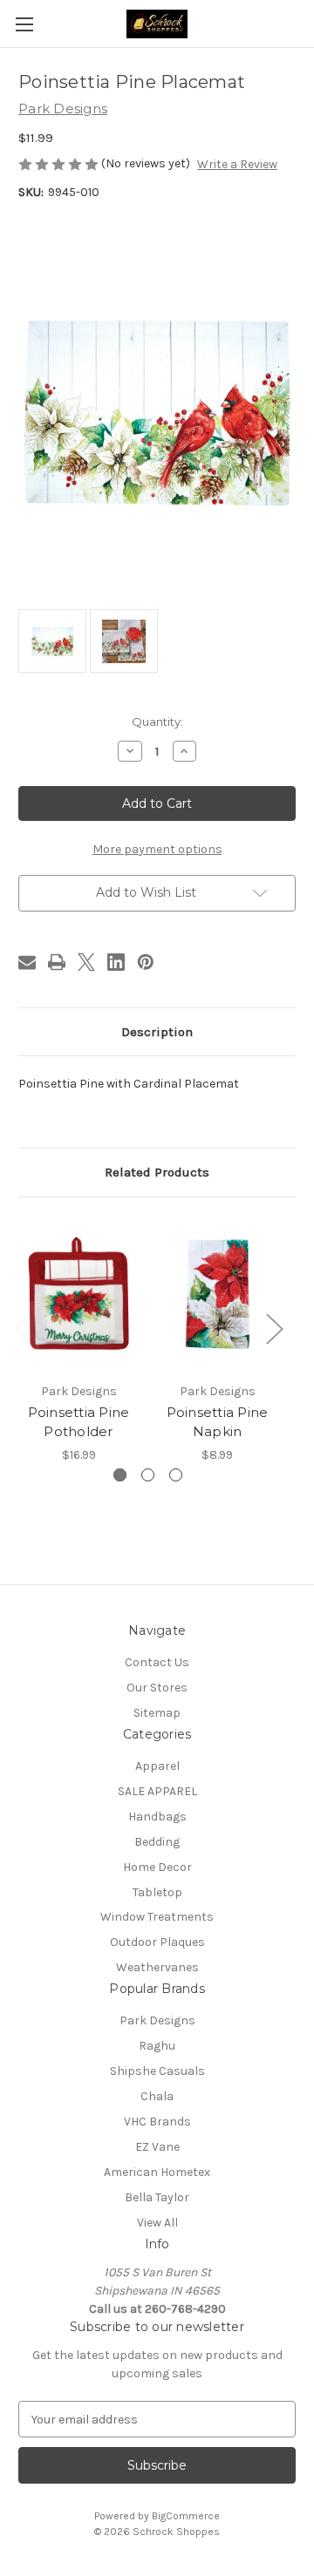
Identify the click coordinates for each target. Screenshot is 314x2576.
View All (157, 2223)
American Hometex (157, 2172)
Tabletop (157, 1892)
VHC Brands (157, 2122)
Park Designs (157, 2020)
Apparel (157, 1766)
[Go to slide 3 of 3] (176, 1475)
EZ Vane (157, 2147)
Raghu (157, 2046)
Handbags (157, 1817)
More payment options (157, 849)
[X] (86, 962)
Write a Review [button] (237, 164)
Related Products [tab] (157, 1172)
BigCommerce (186, 2516)
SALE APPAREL (157, 1791)
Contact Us (157, 1662)
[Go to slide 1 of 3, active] (120, 1475)
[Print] (57, 962)
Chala (157, 2096)
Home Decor (157, 1867)
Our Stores (157, 1688)
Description (157, 1032)
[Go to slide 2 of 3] (148, 1475)
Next (274, 1328)
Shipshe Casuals (157, 2071)
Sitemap (157, 1713)
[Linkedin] (116, 962)
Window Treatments (157, 1917)
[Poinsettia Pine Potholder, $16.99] (78, 1294)
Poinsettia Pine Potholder (79, 1422)
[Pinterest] (146, 962)
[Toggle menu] (24, 24)
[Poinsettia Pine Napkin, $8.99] (217, 1294)
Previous (23, 1328)
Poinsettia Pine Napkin (218, 1422)
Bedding (157, 1842)
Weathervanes (157, 1967)
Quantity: (157, 722)
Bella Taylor (157, 2197)
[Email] (27, 962)
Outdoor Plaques (157, 1942)
